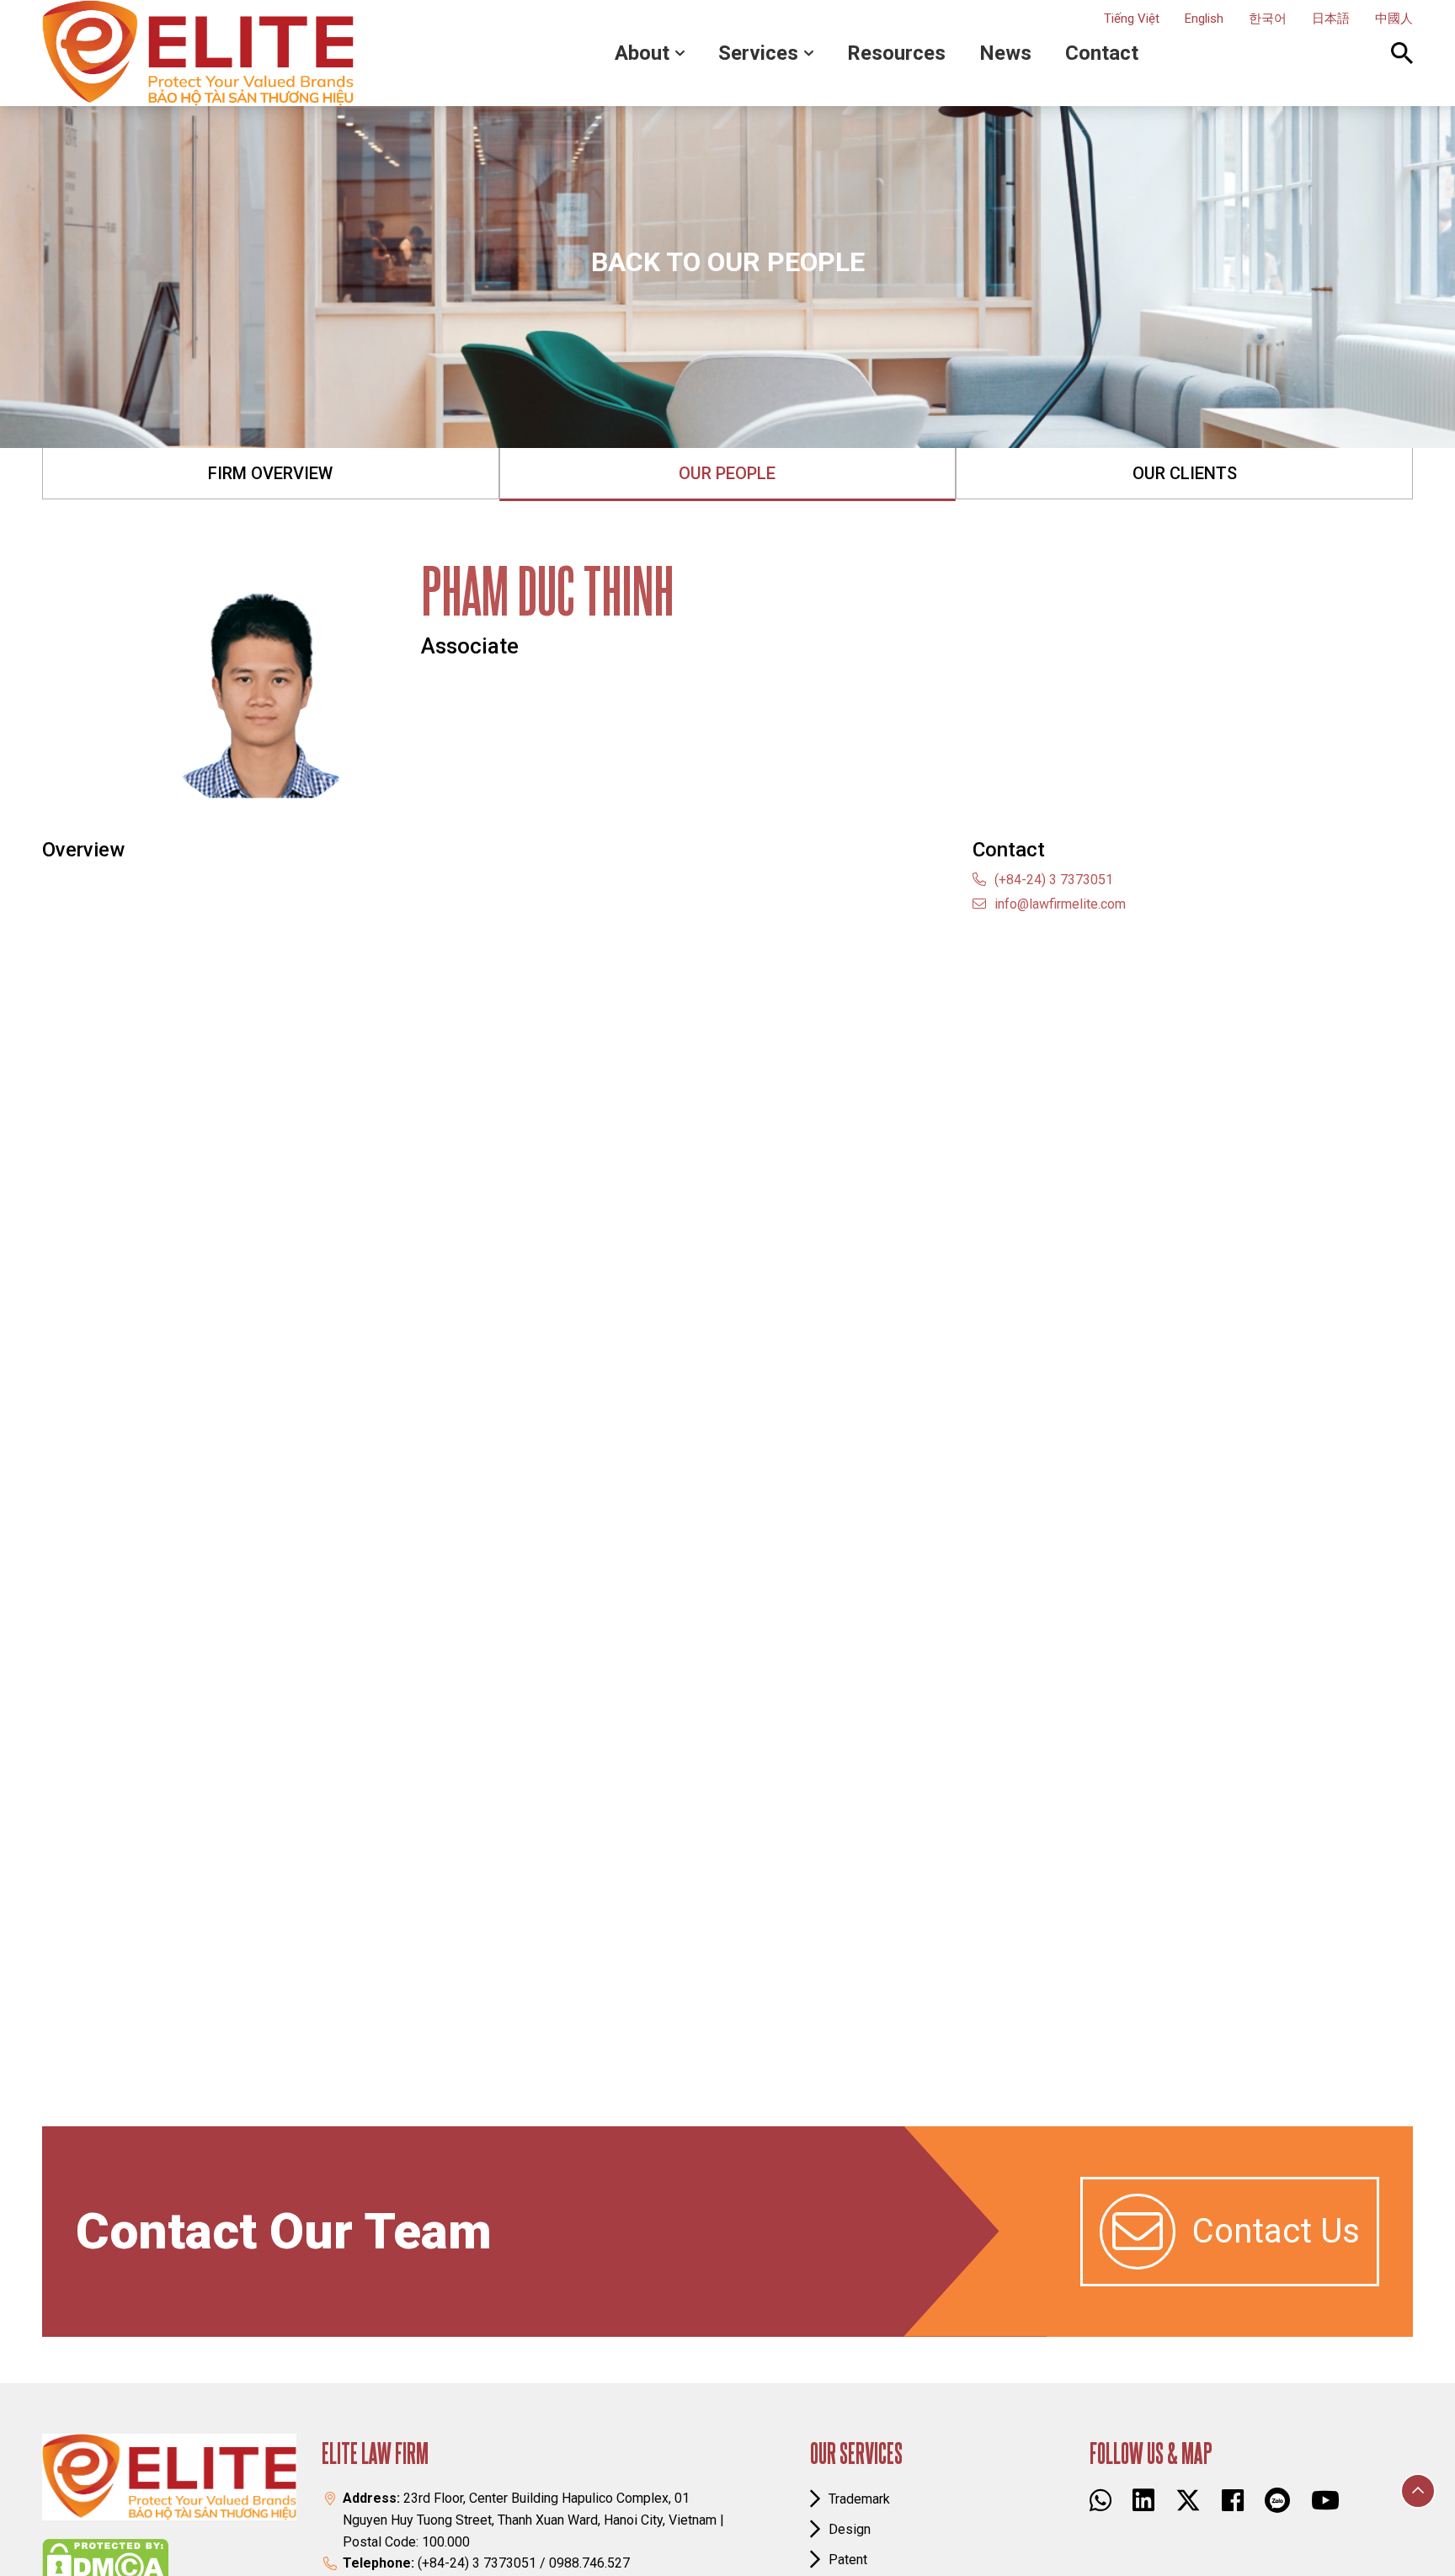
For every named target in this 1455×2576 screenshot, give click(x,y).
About (642, 53)
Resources (896, 53)
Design (850, 2529)
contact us (1276, 2231)
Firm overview (270, 473)
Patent (848, 2560)
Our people (727, 473)
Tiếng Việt (1132, 19)
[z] (1277, 2500)
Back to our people (728, 262)
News (1005, 53)
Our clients (1185, 473)
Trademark (859, 2499)
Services (758, 53)
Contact (1102, 53)
